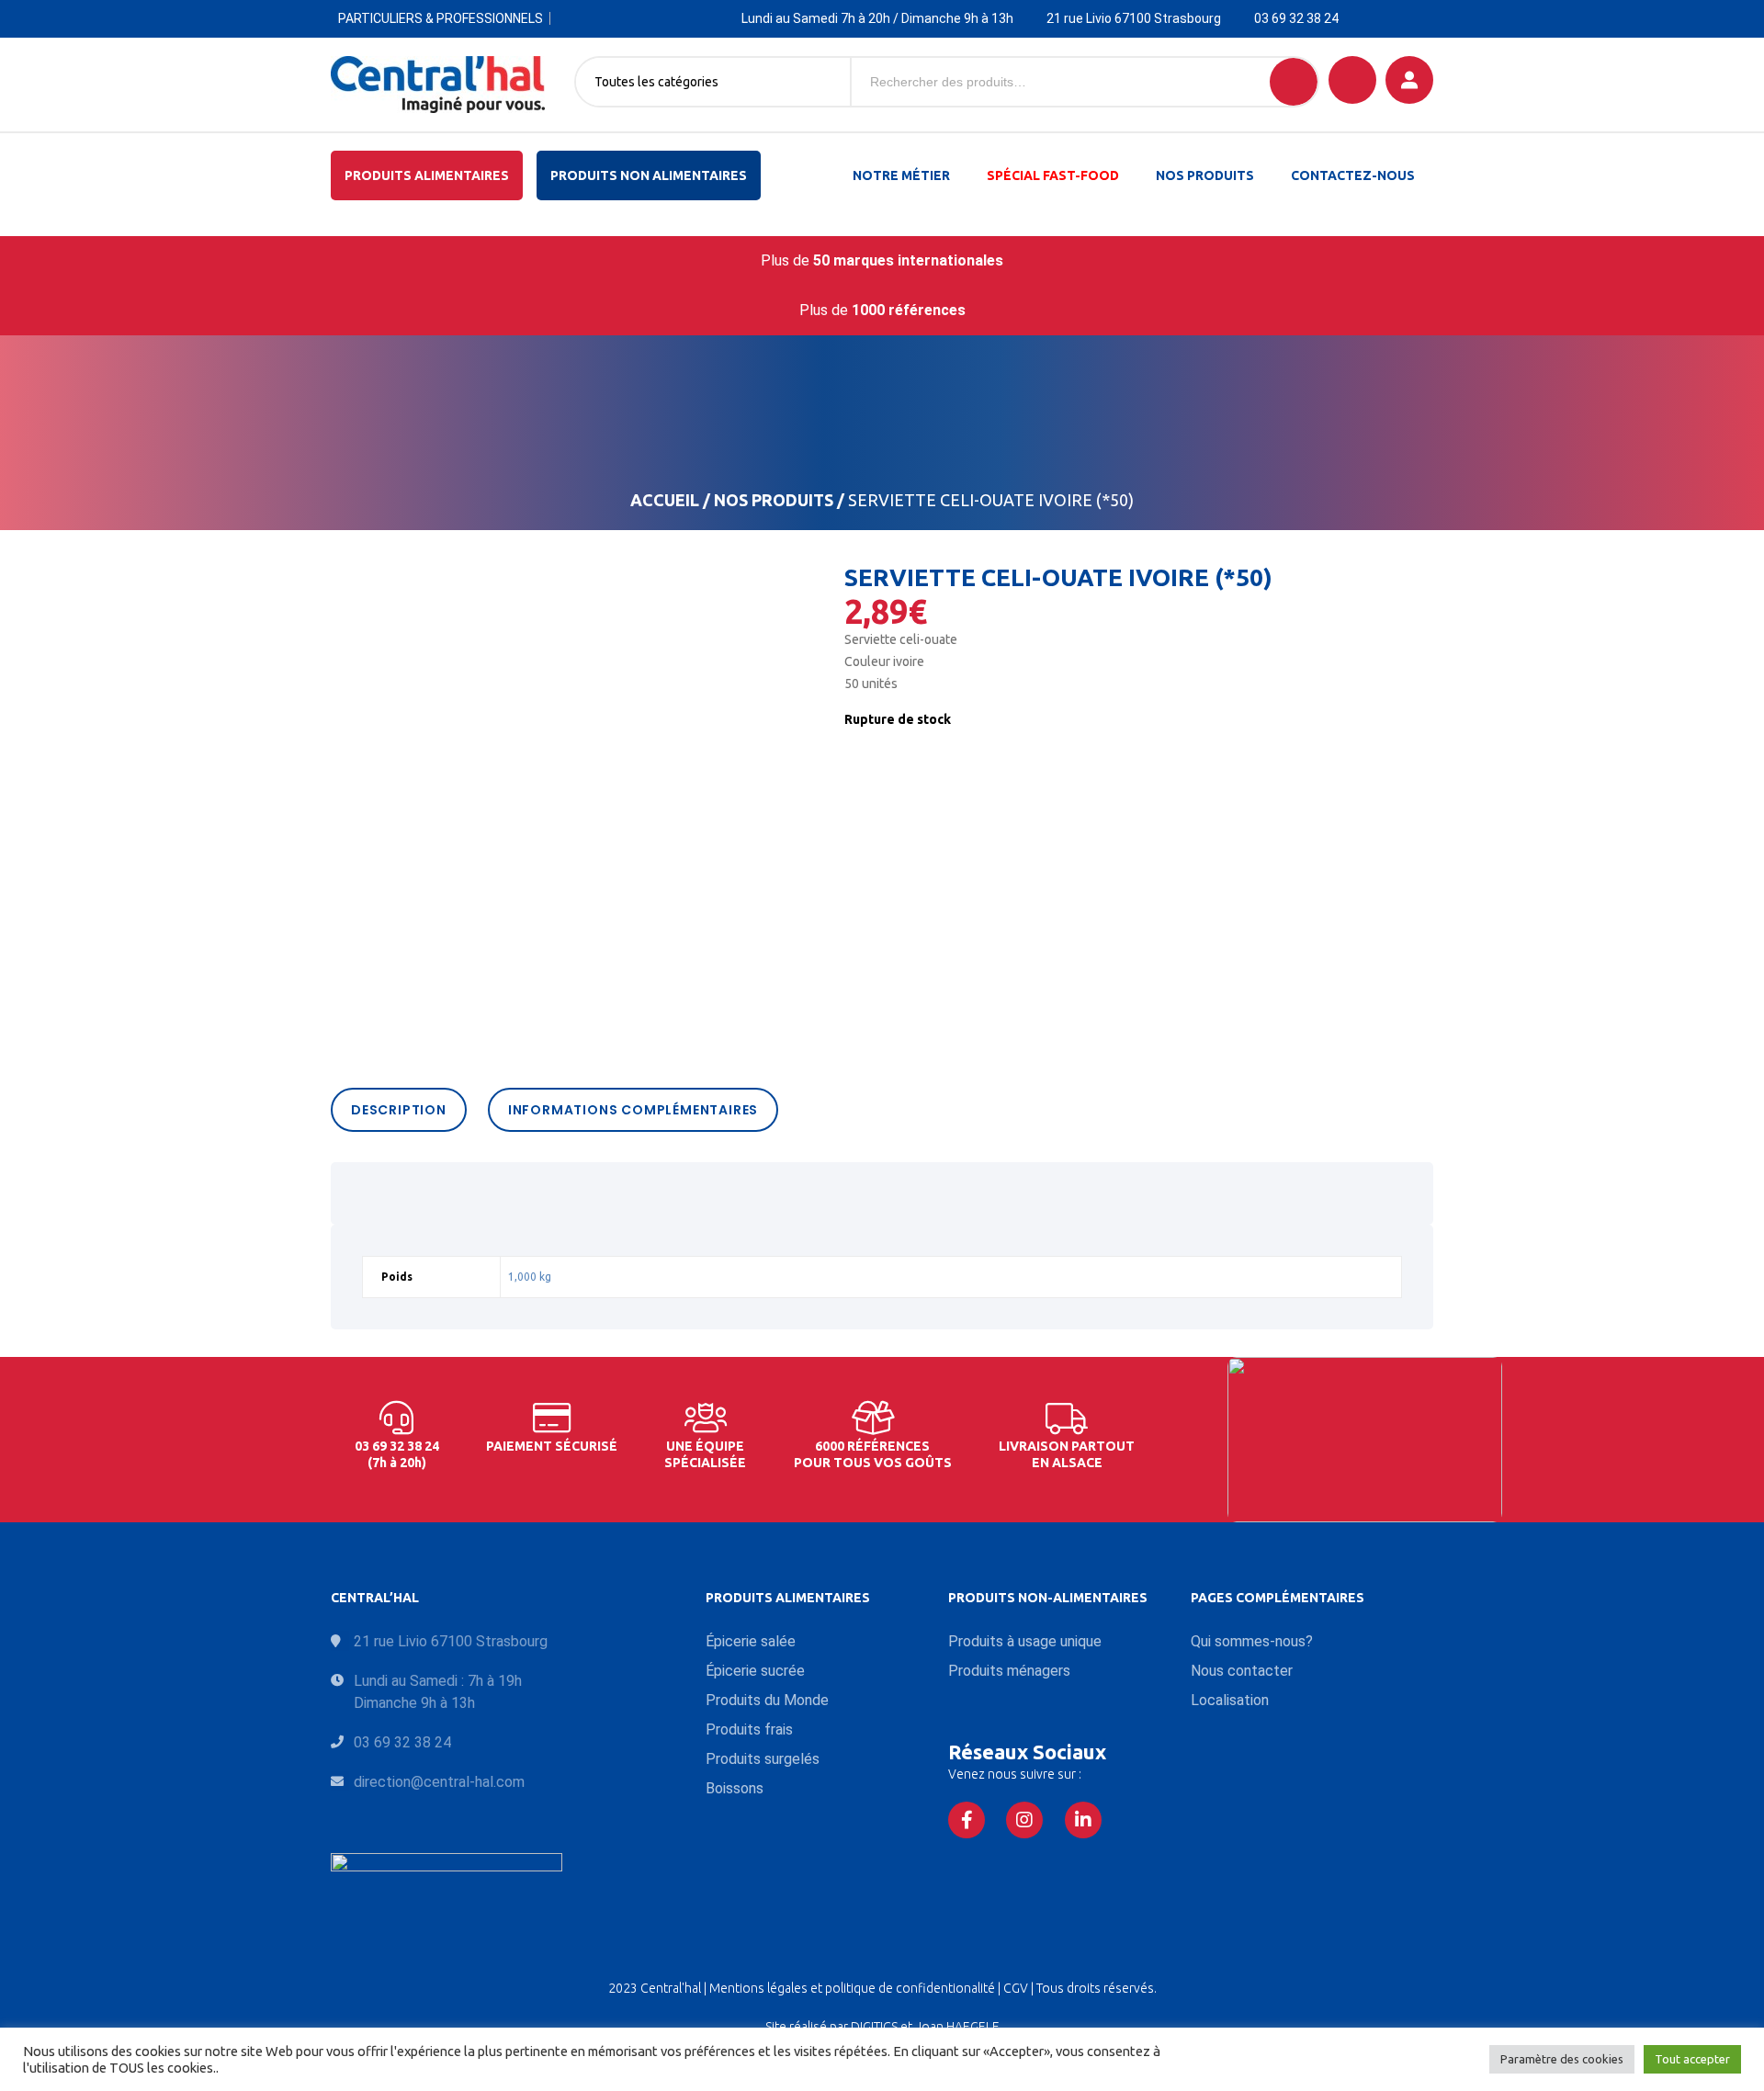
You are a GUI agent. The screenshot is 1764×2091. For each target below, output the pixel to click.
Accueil (665, 500)
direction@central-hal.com (439, 1782)
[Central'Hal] (438, 85)
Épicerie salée (751, 1641)
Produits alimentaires (427, 175)
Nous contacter (1242, 1671)
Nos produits (1205, 175)
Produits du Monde (767, 1700)
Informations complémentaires (633, 1110)
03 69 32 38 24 (1296, 18)
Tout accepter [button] (1692, 2059)
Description (399, 1110)
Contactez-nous (1353, 175)
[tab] (403, 1110)
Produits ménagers (1009, 1671)
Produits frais (749, 1729)
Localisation (1230, 1700)
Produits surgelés (763, 1759)
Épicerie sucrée (755, 1671)
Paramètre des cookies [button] (1562, 2059)
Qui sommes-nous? (1252, 1641)
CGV (1017, 1988)
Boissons (735, 1788)
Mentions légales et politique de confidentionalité (854, 1988)
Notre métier (901, 175)
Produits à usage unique (1025, 1641)
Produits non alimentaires (649, 175)
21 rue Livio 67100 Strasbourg (1134, 18)
